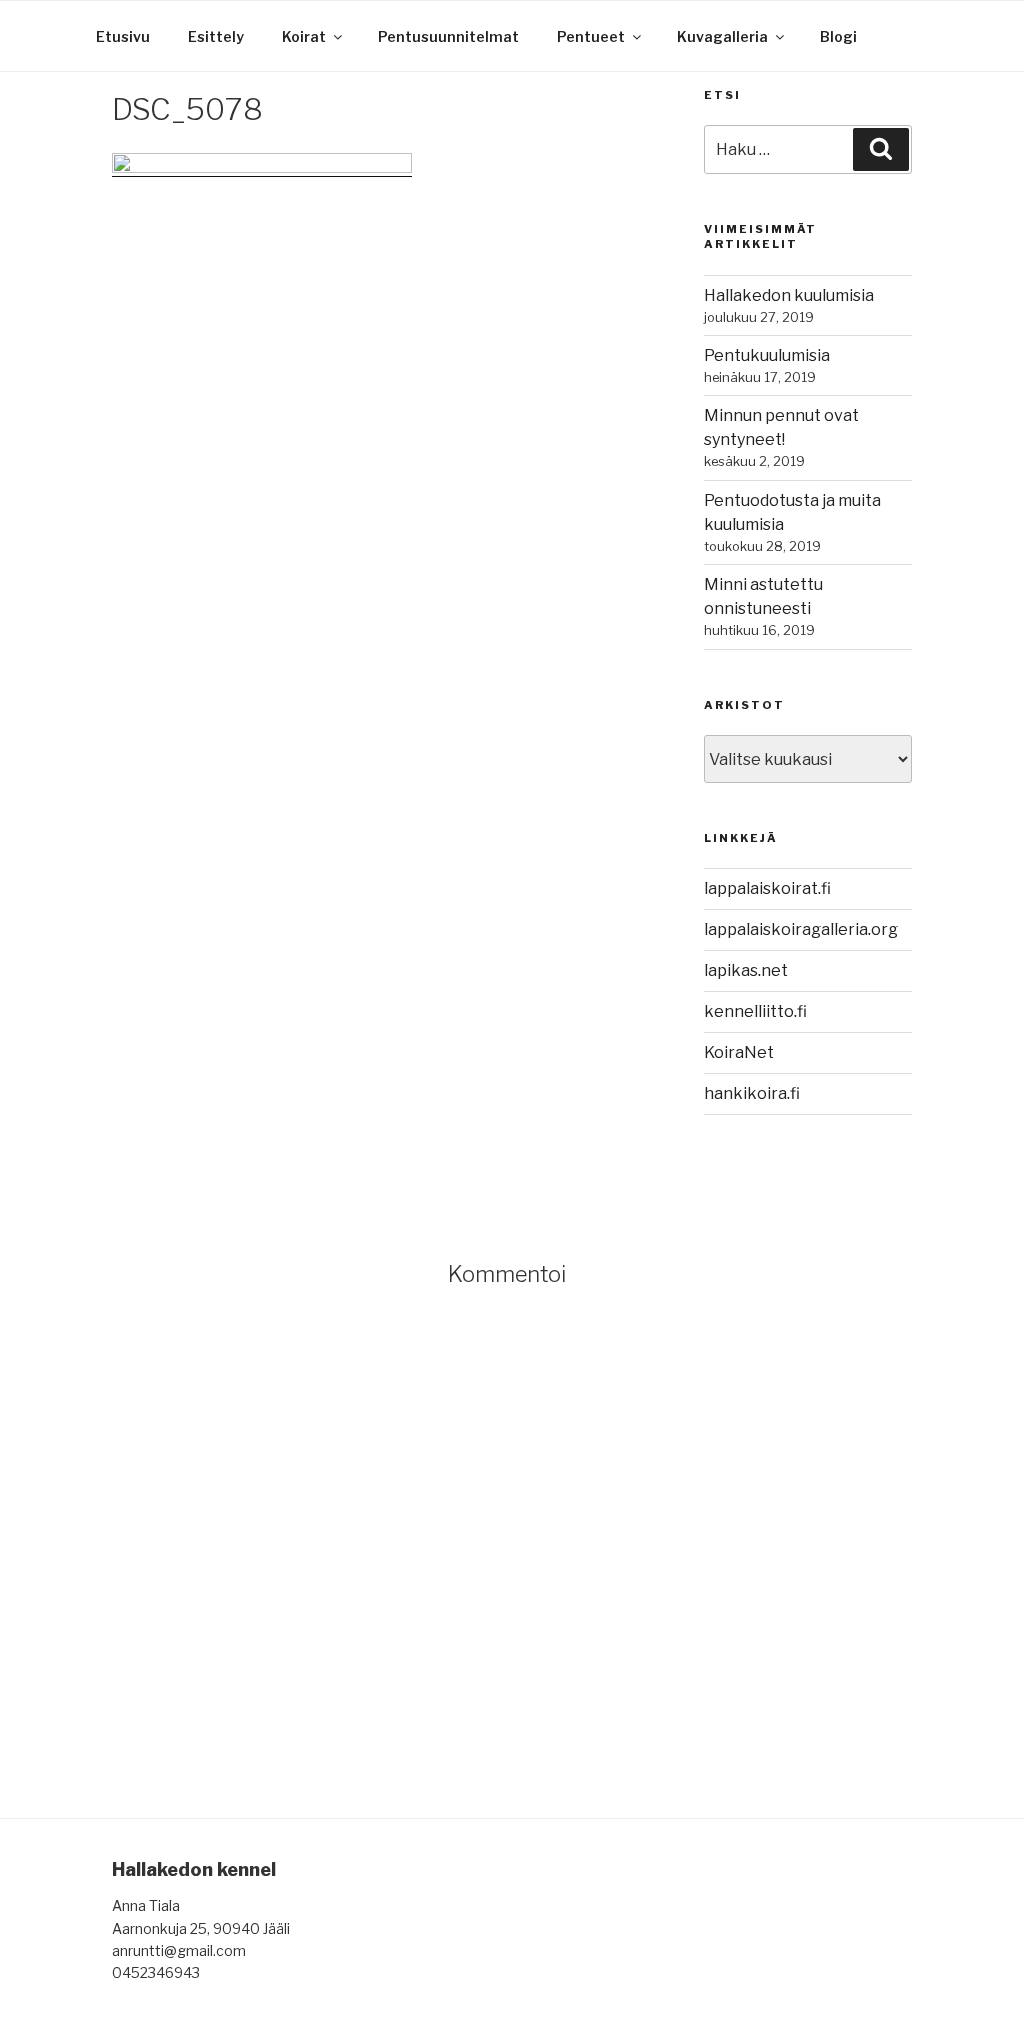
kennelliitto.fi (755, 1011)
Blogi (838, 36)
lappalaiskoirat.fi (767, 888)
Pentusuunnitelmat (448, 36)
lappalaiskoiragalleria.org (801, 929)
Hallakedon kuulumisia (789, 295)
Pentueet (591, 36)
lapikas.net (746, 970)
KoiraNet (739, 1052)
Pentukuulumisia (767, 355)
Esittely (216, 36)
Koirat (304, 36)
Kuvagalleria (722, 36)
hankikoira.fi (752, 1093)
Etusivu (123, 36)
